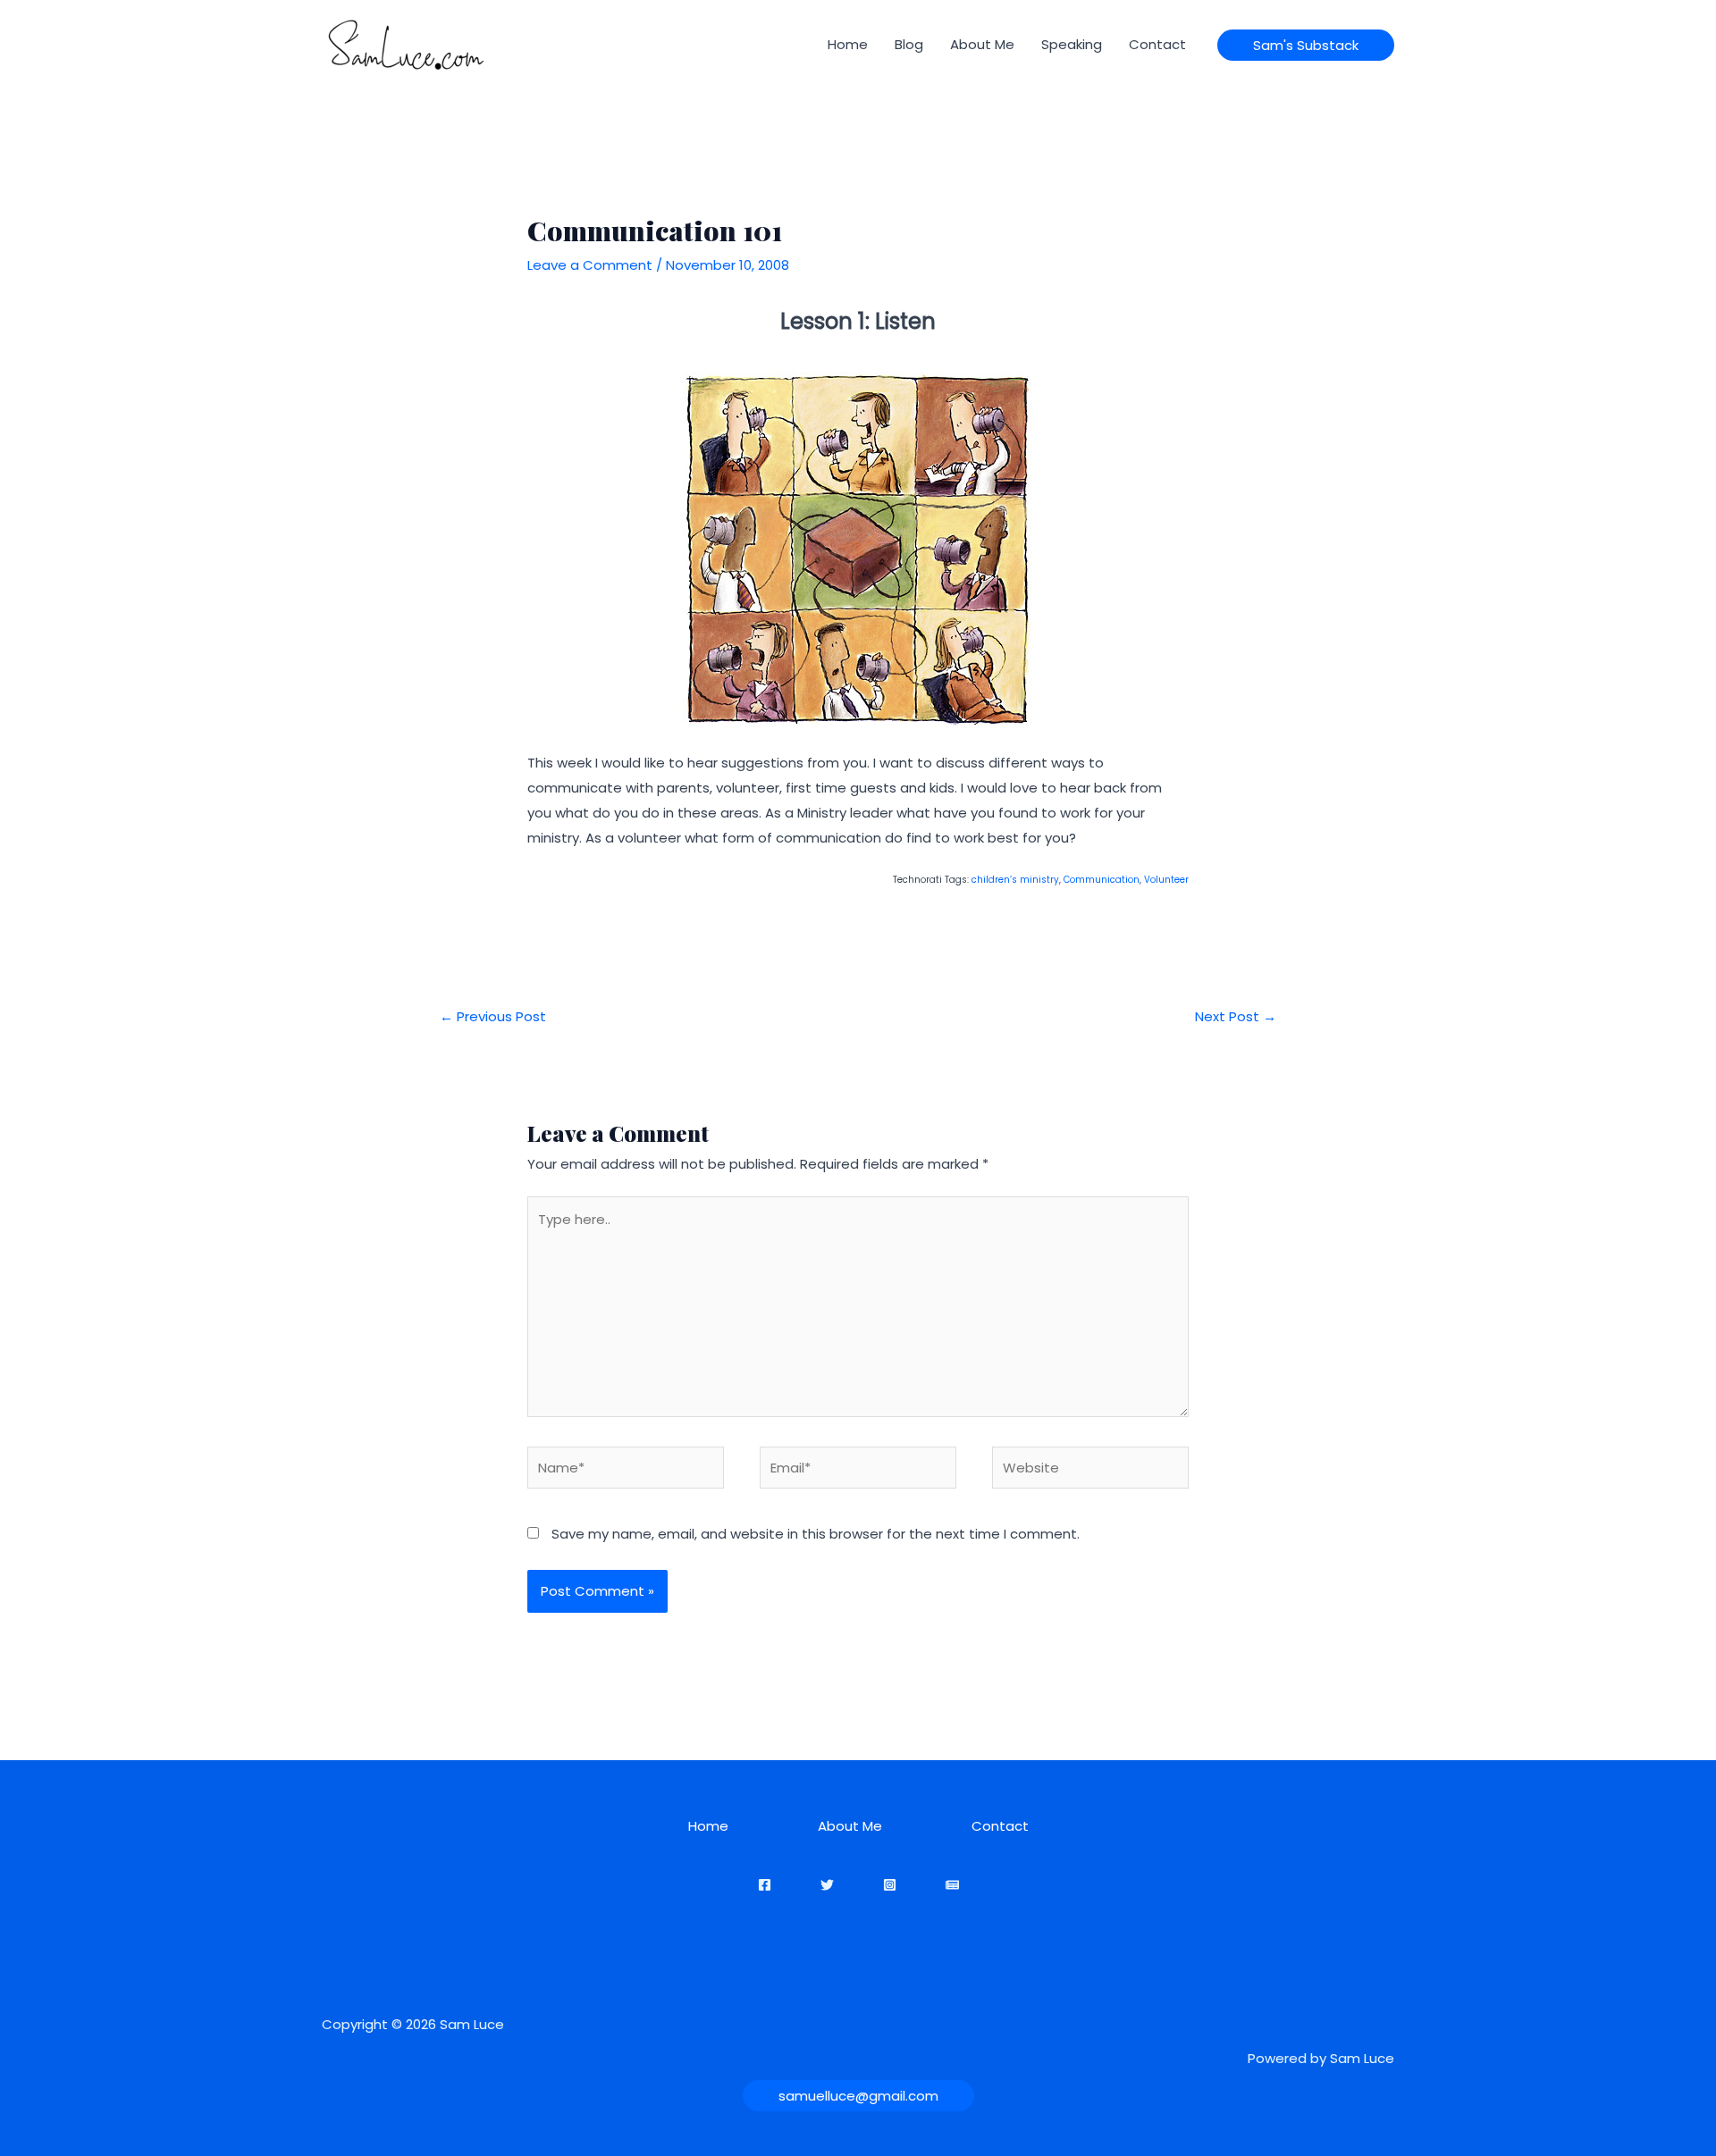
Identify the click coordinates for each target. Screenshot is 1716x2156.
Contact (1157, 44)
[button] (1306, 45)
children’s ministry (1015, 880)
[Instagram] (890, 1885)
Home (848, 44)
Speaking (1072, 44)
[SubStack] (952, 1885)
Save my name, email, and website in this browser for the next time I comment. (816, 1534)
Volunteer (1166, 880)
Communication (1102, 880)
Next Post (1236, 1016)
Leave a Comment (590, 265)
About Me (982, 44)
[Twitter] (827, 1885)
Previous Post (493, 1016)
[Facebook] (765, 1885)
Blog (909, 44)
